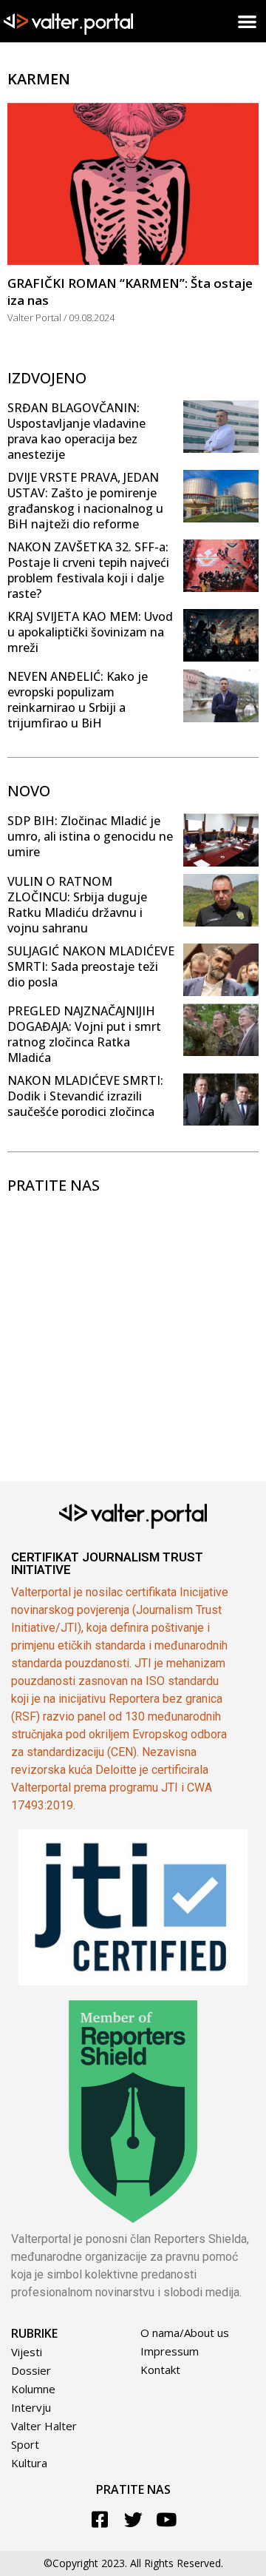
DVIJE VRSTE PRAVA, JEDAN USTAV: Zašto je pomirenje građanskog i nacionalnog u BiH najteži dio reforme (85, 501)
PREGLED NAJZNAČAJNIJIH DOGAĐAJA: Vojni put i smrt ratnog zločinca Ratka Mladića (84, 1034)
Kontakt (160, 2370)
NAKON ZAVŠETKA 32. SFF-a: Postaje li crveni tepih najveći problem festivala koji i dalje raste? (88, 570)
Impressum (170, 2351)
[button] (248, 21)
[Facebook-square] (100, 2519)
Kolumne (33, 2389)
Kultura (29, 2463)
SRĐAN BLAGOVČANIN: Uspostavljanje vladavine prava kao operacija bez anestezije (76, 431)
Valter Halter (44, 2426)
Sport (25, 2444)
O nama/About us (185, 2333)
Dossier (31, 2370)
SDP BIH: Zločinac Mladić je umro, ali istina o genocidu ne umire (90, 836)
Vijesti (27, 2352)
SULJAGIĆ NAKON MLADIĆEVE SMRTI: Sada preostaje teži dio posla (91, 966)
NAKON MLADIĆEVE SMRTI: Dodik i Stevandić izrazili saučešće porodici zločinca (85, 1096)
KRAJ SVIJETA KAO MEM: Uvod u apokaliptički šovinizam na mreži (90, 632)
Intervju (31, 2407)
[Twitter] (133, 2519)
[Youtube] (167, 2519)
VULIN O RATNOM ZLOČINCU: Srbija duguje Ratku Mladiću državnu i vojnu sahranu (77, 905)
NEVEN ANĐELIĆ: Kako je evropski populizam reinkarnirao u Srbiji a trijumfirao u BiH (78, 700)
